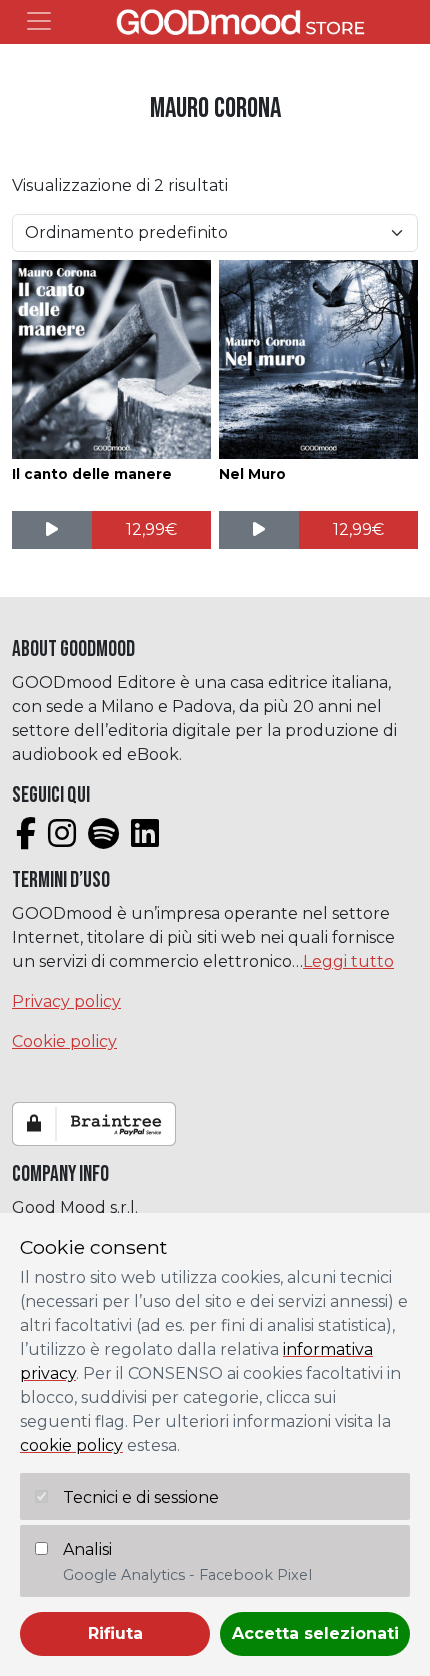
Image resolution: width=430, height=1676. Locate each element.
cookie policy (71, 1445)
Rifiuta (115, 1633)
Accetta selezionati (315, 1633)
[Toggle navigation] (39, 21)
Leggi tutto (348, 961)
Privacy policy (66, 1001)
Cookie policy (64, 1041)
